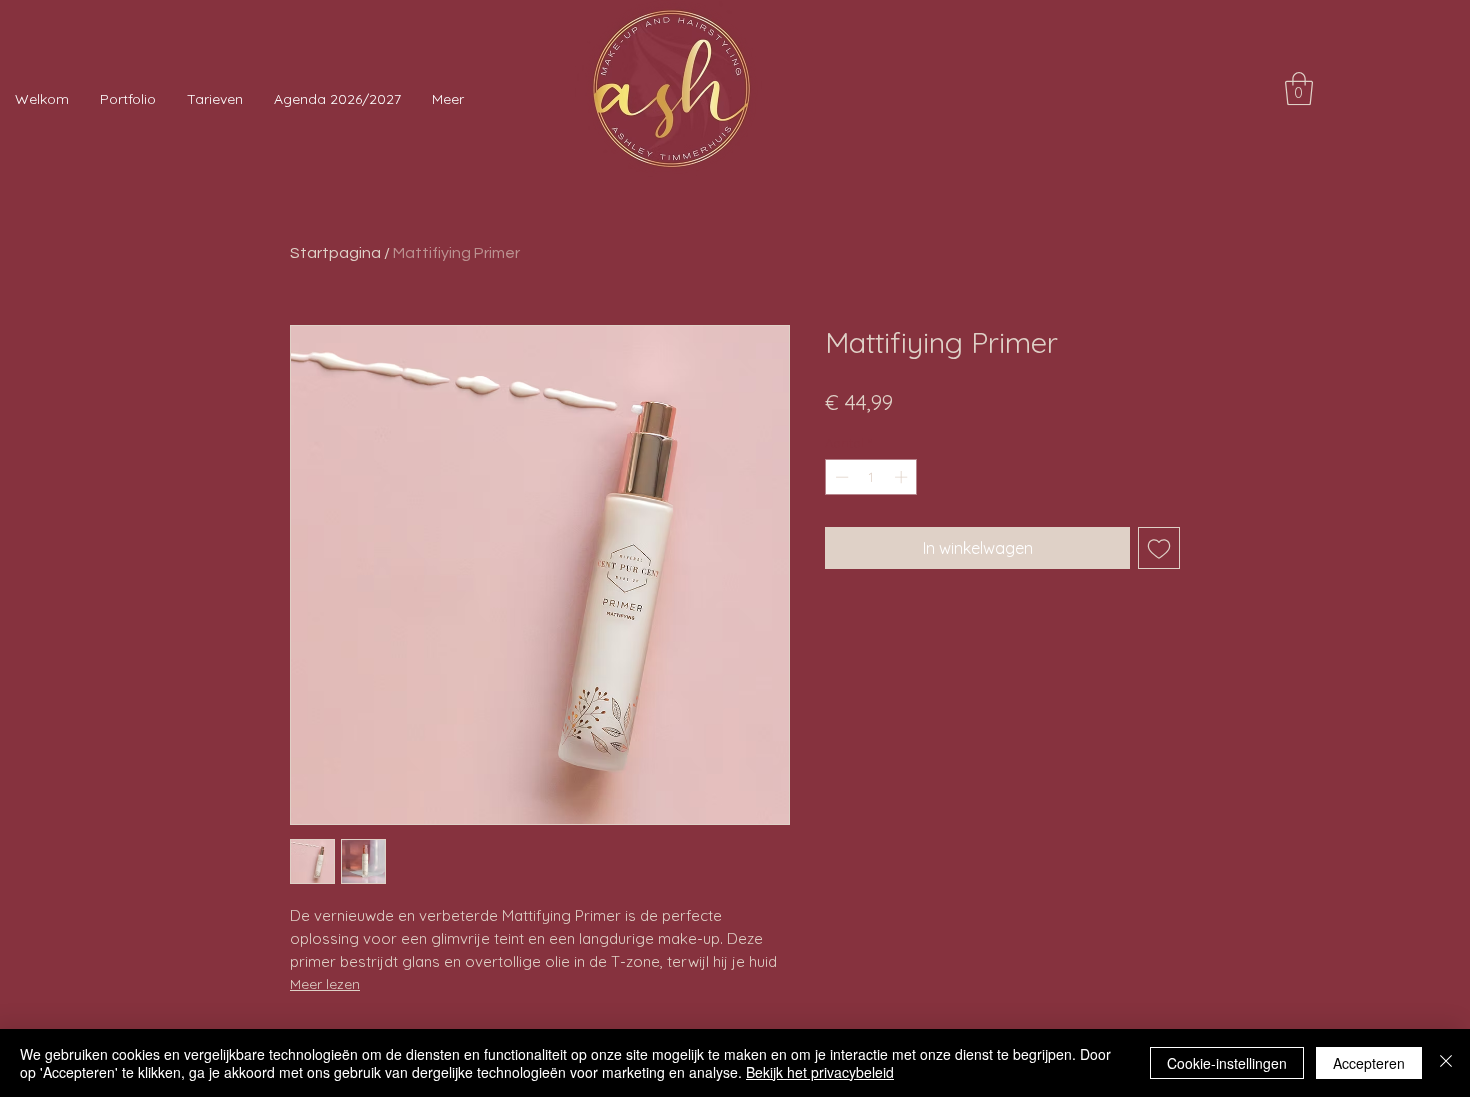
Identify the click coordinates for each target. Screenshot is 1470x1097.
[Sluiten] (1446, 1063)
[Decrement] (840, 477)
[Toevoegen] (1159, 548)
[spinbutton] (871, 477)
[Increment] (903, 477)
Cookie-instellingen (1227, 1063)
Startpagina (335, 253)
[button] (1299, 88)
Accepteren (1369, 1063)
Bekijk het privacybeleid (820, 1072)
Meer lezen (325, 984)
